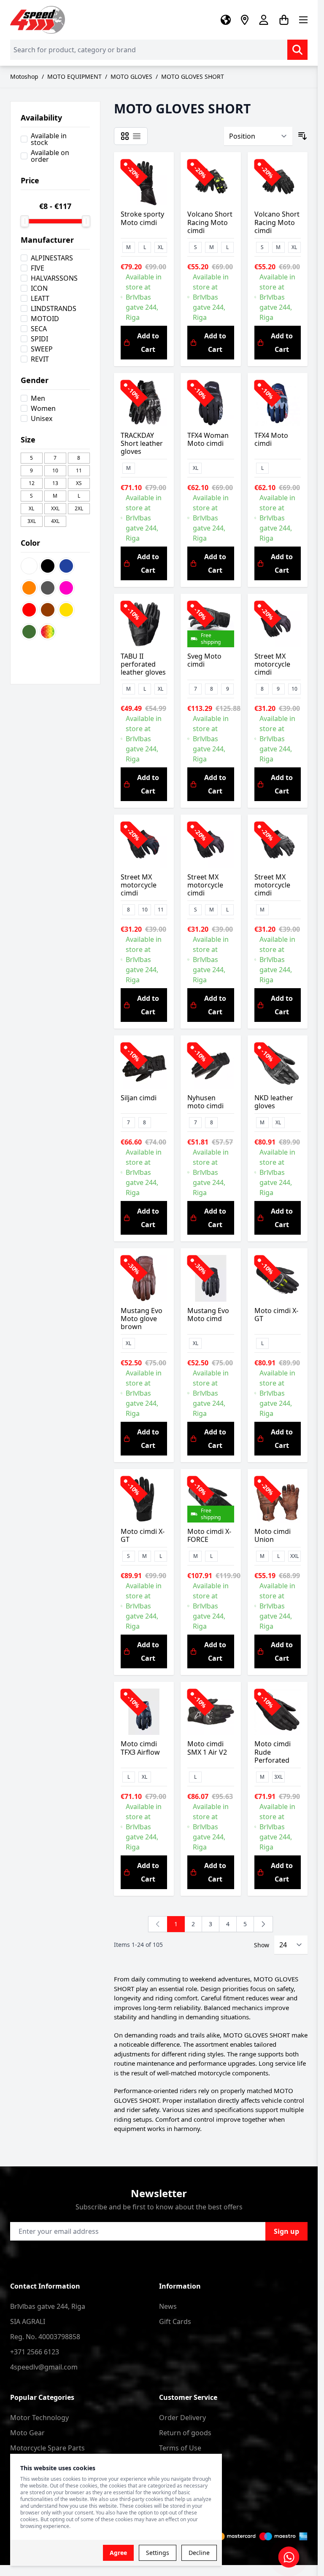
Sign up (286, 2231)
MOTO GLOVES (131, 76)
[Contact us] (289, 2557)
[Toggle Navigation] (303, 20)
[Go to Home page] (38, 20)
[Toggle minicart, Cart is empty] (284, 20)
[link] (158, 1924)
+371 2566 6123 (35, 2352)
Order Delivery (182, 2418)
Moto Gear (27, 2433)
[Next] (263, 1924)
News (168, 2306)
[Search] (297, 50)
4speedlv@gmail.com (44, 2367)
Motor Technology (39, 2418)
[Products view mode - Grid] (125, 136)
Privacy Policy (181, 2463)
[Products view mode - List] (137, 136)
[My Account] (264, 20)
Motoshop (24, 76)
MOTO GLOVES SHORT (193, 76)
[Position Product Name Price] (258, 136)
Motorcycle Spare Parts (47, 2448)
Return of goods (185, 2433)
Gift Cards (175, 2321)
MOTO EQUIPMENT (74, 76)
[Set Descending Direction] (302, 136)
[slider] (24, 221)
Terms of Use (180, 2448)
